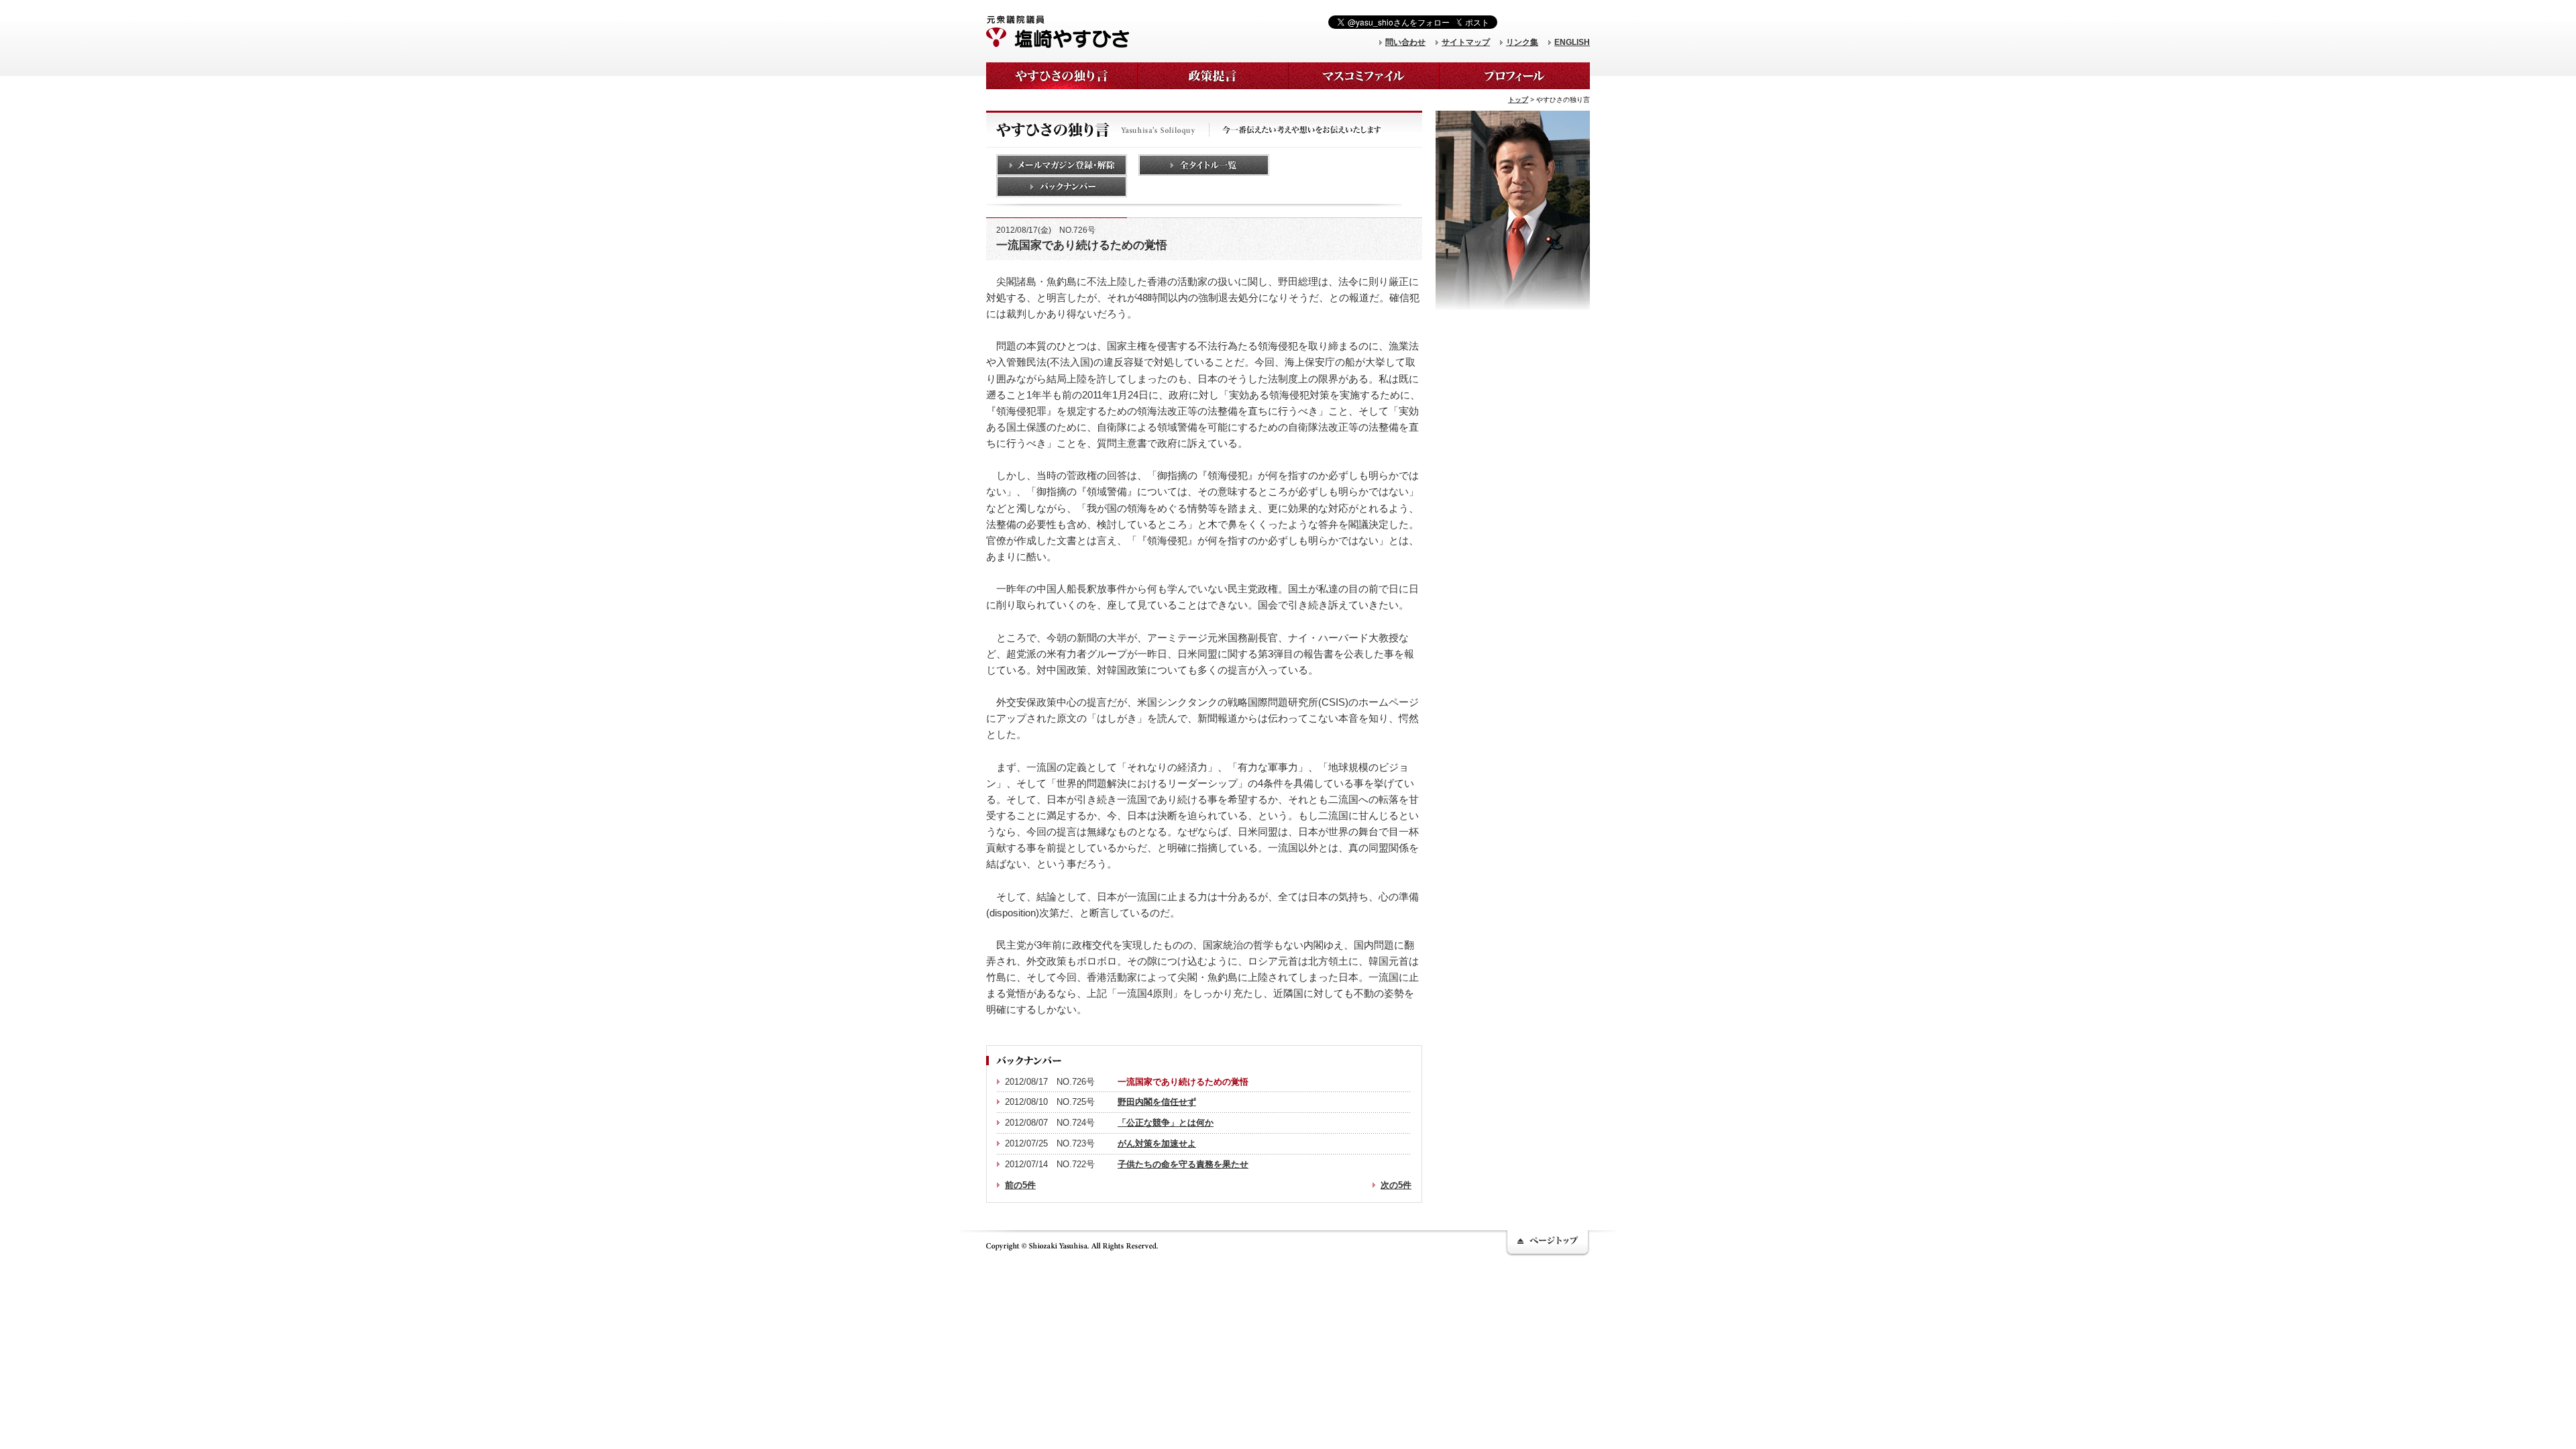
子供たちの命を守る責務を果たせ (1183, 1164)
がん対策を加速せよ (1157, 1143)
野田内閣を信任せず (1157, 1102)
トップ (1518, 100)
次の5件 (1396, 1185)
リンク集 (1522, 42)
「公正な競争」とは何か (1166, 1123)
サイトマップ (1466, 42)
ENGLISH (1572, 42)
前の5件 (1020, 1185)
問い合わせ (1405, 42)
